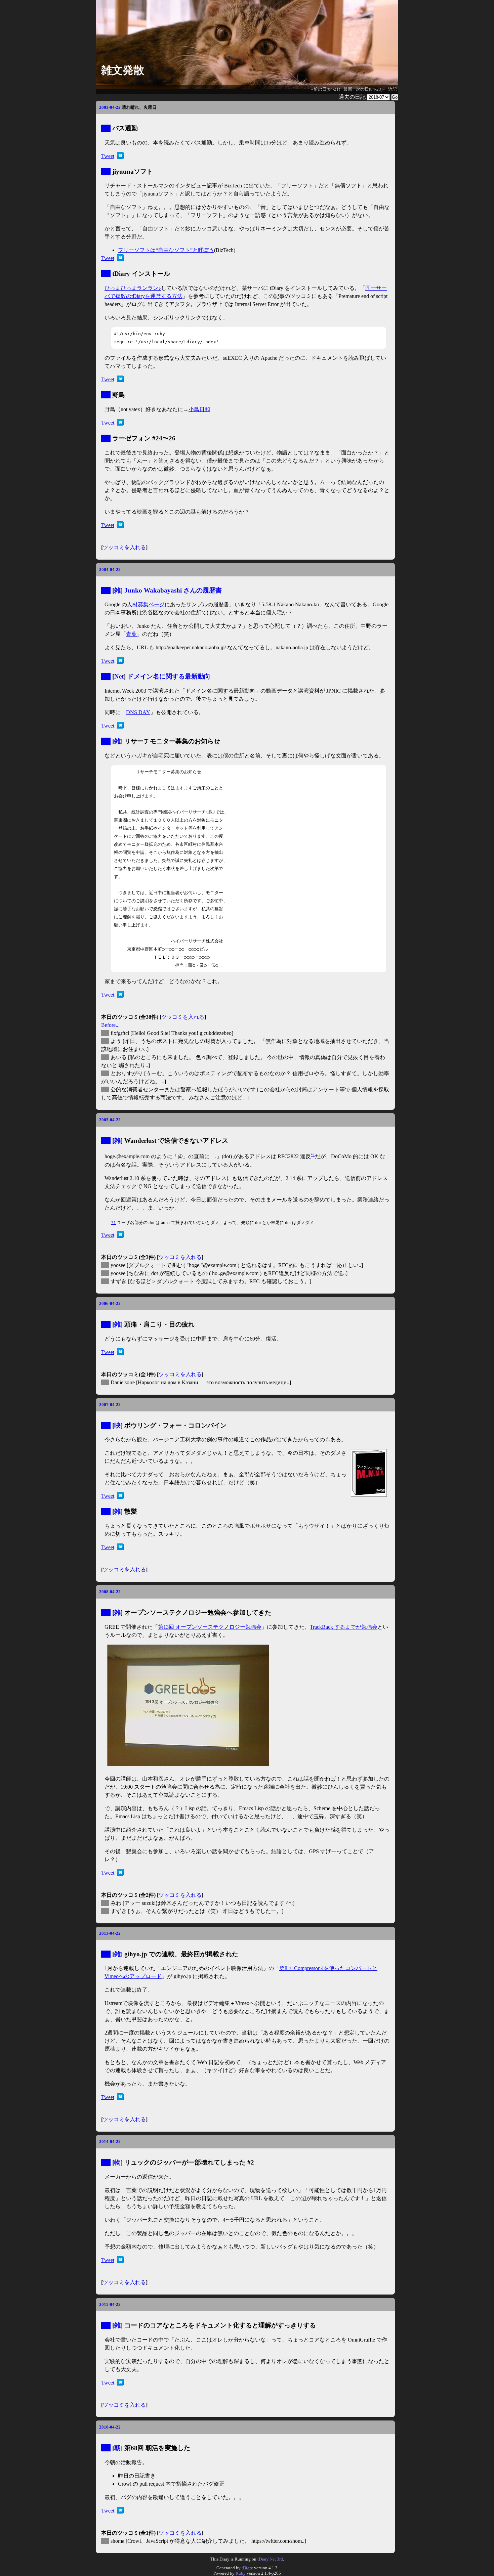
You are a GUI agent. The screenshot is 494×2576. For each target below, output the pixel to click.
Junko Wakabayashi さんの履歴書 (173, 590)
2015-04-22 (110, 2304)
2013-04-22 (110, 1933)
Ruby (241, 2573)
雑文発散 (123, 70)
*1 (313, 1155)
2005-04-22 (110, 1120)
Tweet (108, 156)
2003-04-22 (110, 107)
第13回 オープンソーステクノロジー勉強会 (210, 1627)
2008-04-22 (110, 1592)
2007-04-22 (110, 1405)
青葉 (131, 634)
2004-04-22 (110, 570)
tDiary (247, 2568)
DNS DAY (138, 712)
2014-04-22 (110, 2142)
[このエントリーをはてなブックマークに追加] (120, 157)
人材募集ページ (146, 604)
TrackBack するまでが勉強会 (344, 1627)
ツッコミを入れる (124, 547)
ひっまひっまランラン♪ (133, 288)
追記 (393, 89)
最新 (348, 89)
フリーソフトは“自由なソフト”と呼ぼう (166, 250)
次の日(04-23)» (370, 89)
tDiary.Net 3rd (270, 2559)
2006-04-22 (110, 1303)
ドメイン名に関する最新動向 (169, 676)
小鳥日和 (199, 409)
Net (119, 676)
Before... (110, 1025)
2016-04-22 (110, 2427)
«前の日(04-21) (326, 89)
